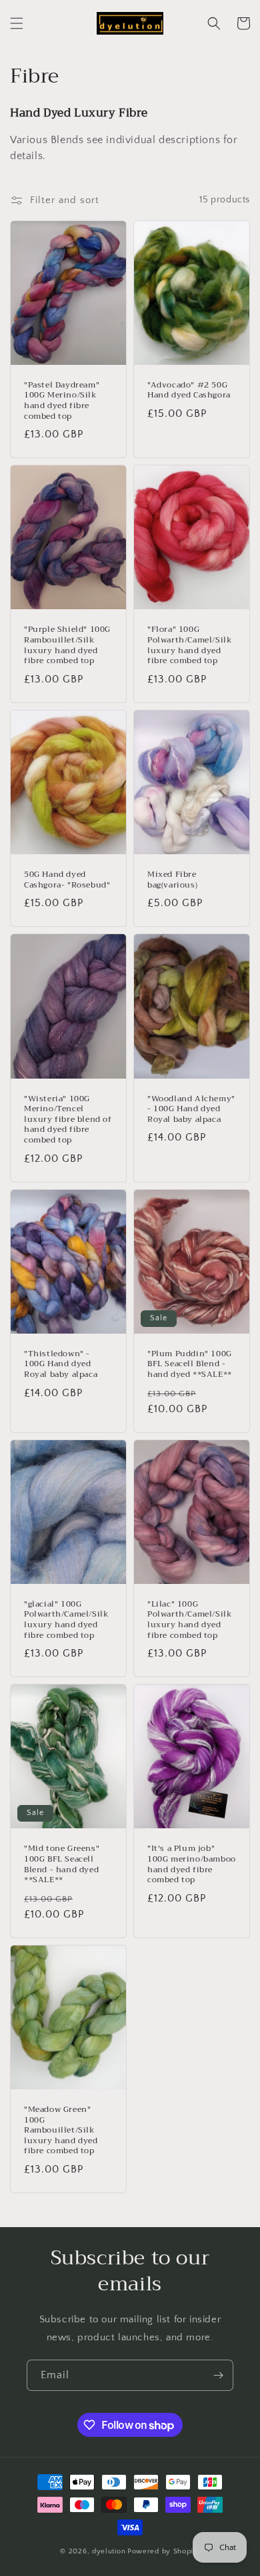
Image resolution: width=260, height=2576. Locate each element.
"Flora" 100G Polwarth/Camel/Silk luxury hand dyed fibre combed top (190, 645)
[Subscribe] (218, 2375)
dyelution (109, 2551)
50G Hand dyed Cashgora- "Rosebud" (67, 880)
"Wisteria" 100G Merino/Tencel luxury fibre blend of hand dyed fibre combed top (68, 1120)
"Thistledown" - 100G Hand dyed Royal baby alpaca (61, 1365)
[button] (17, 23)
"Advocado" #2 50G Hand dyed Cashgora (189, 390)
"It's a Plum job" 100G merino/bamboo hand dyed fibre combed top (192, 1864)
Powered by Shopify (164, 2551)
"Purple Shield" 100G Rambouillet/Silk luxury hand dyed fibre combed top (67, 645)
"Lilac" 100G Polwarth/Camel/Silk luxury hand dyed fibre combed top (190, 1620)
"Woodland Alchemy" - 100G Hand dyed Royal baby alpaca (191, 1110)
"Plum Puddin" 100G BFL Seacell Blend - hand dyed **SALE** (190, 1365)
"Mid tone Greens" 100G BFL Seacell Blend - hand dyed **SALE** (62, 1864)
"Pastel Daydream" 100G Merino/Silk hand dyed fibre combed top (62, 401)
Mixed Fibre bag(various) (172, 880)
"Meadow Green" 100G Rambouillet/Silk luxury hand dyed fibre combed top (61, 2131)
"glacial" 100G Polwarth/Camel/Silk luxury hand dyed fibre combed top (66, 1620)
